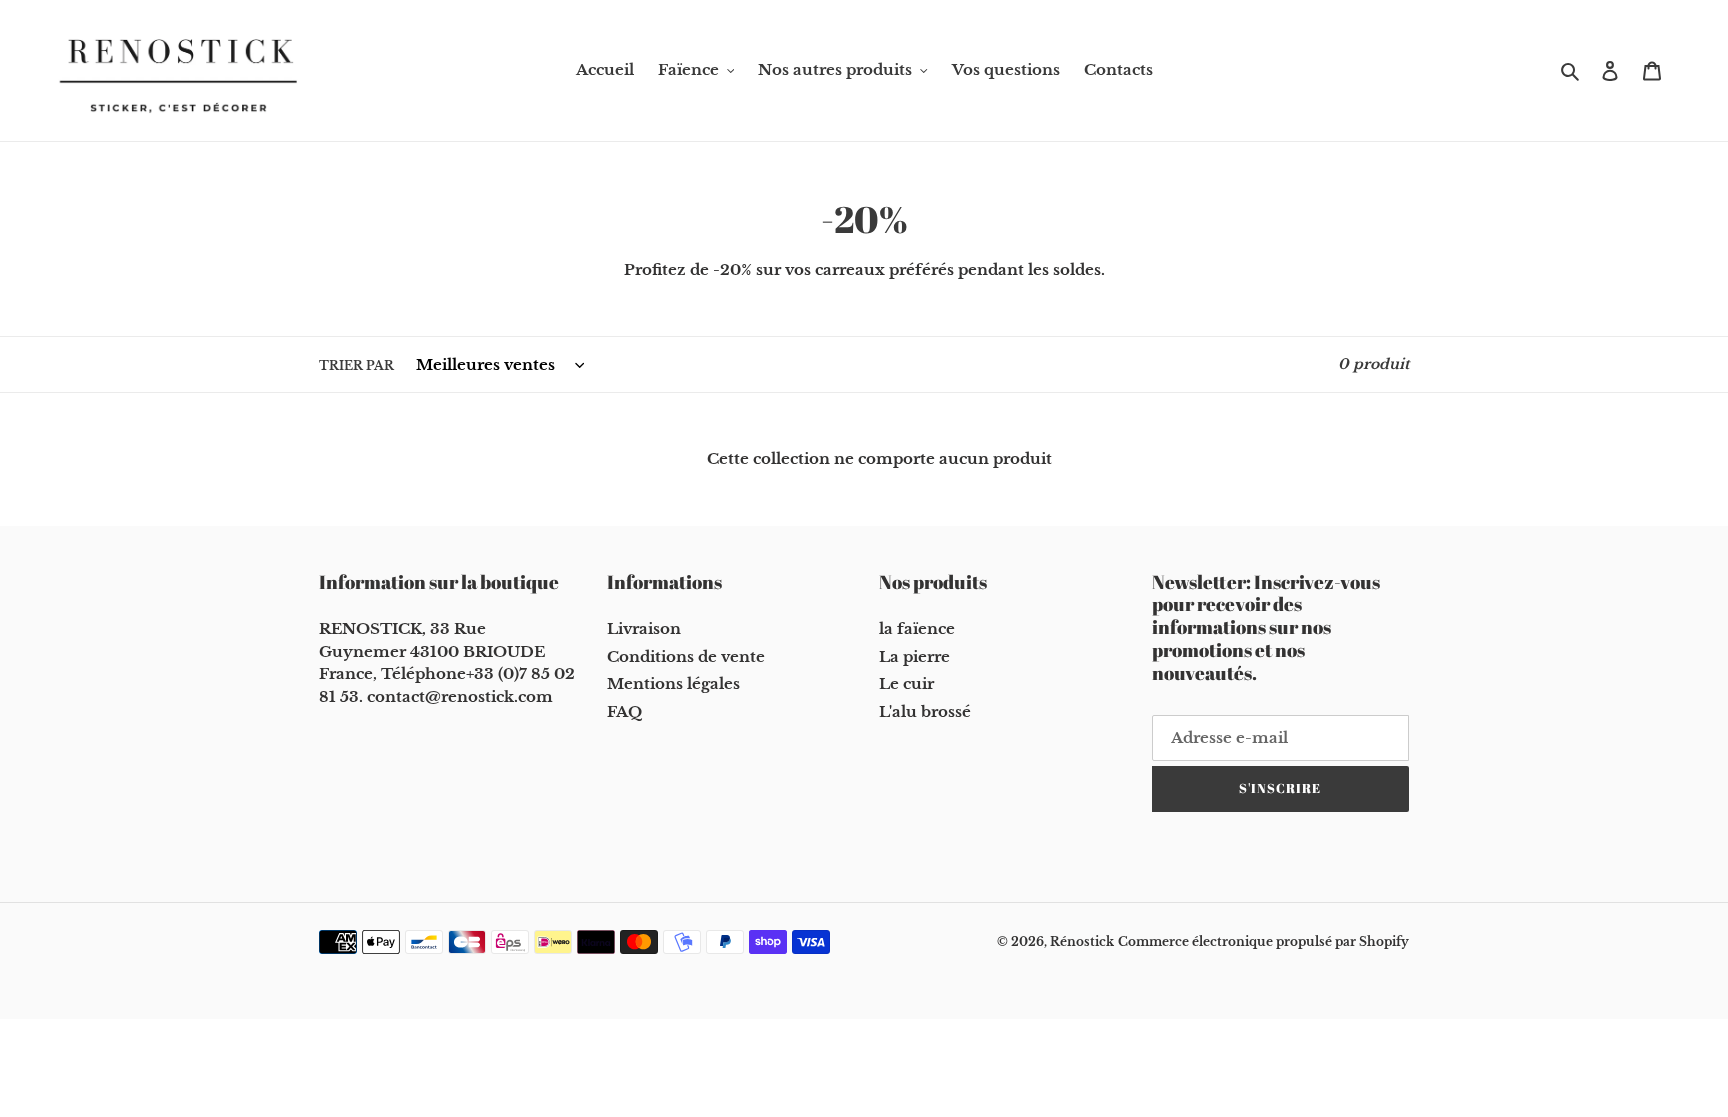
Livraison (644, 628)
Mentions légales (673, 683)
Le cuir (906, 683)
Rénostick (1082, 941)
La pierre (914, 656)
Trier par (356, 365)
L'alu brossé (925, 711)
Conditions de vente (686, 656)
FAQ (624, 711)
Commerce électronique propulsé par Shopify (1263, 941)
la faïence (917, 628)
